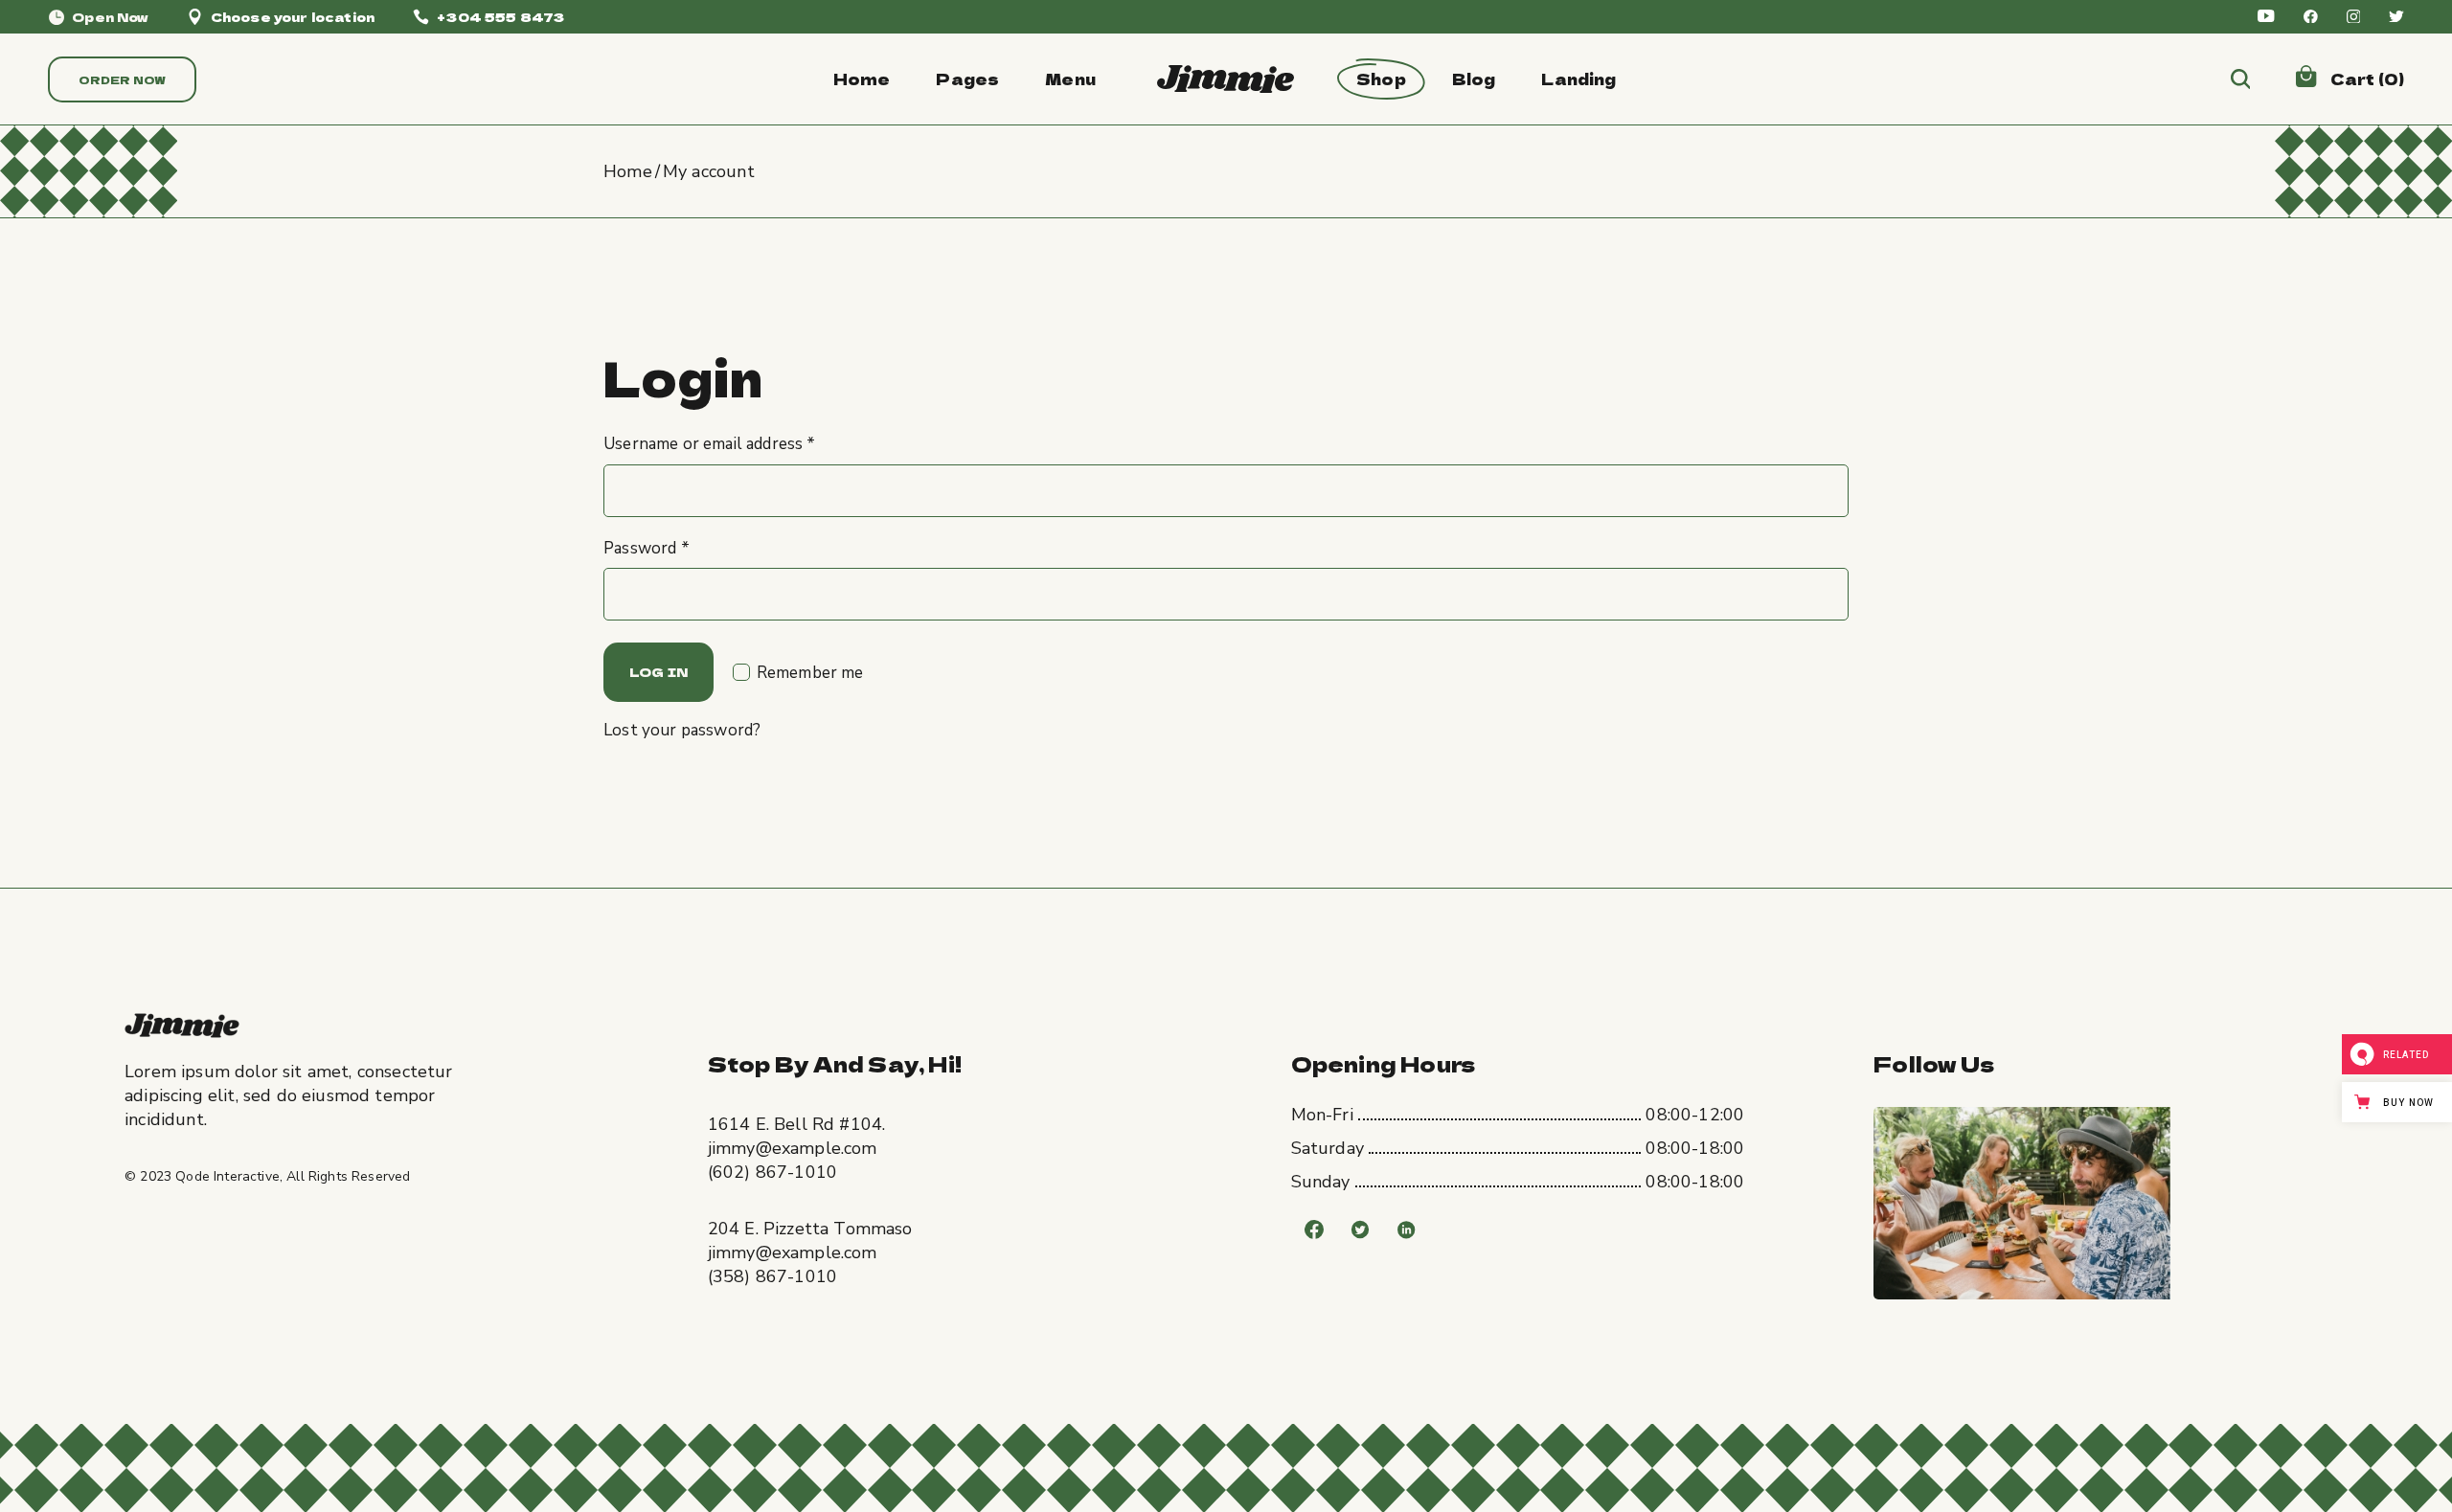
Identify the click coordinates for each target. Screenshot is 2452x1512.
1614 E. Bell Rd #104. (797, 1124)
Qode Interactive (227, 1176)
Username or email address (710, 444)
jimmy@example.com (793, 1148)
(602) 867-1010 (772, 1172)
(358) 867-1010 (772, 1276)
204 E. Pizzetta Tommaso (810, 1229)
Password (647, 548)
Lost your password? (682, 730)
